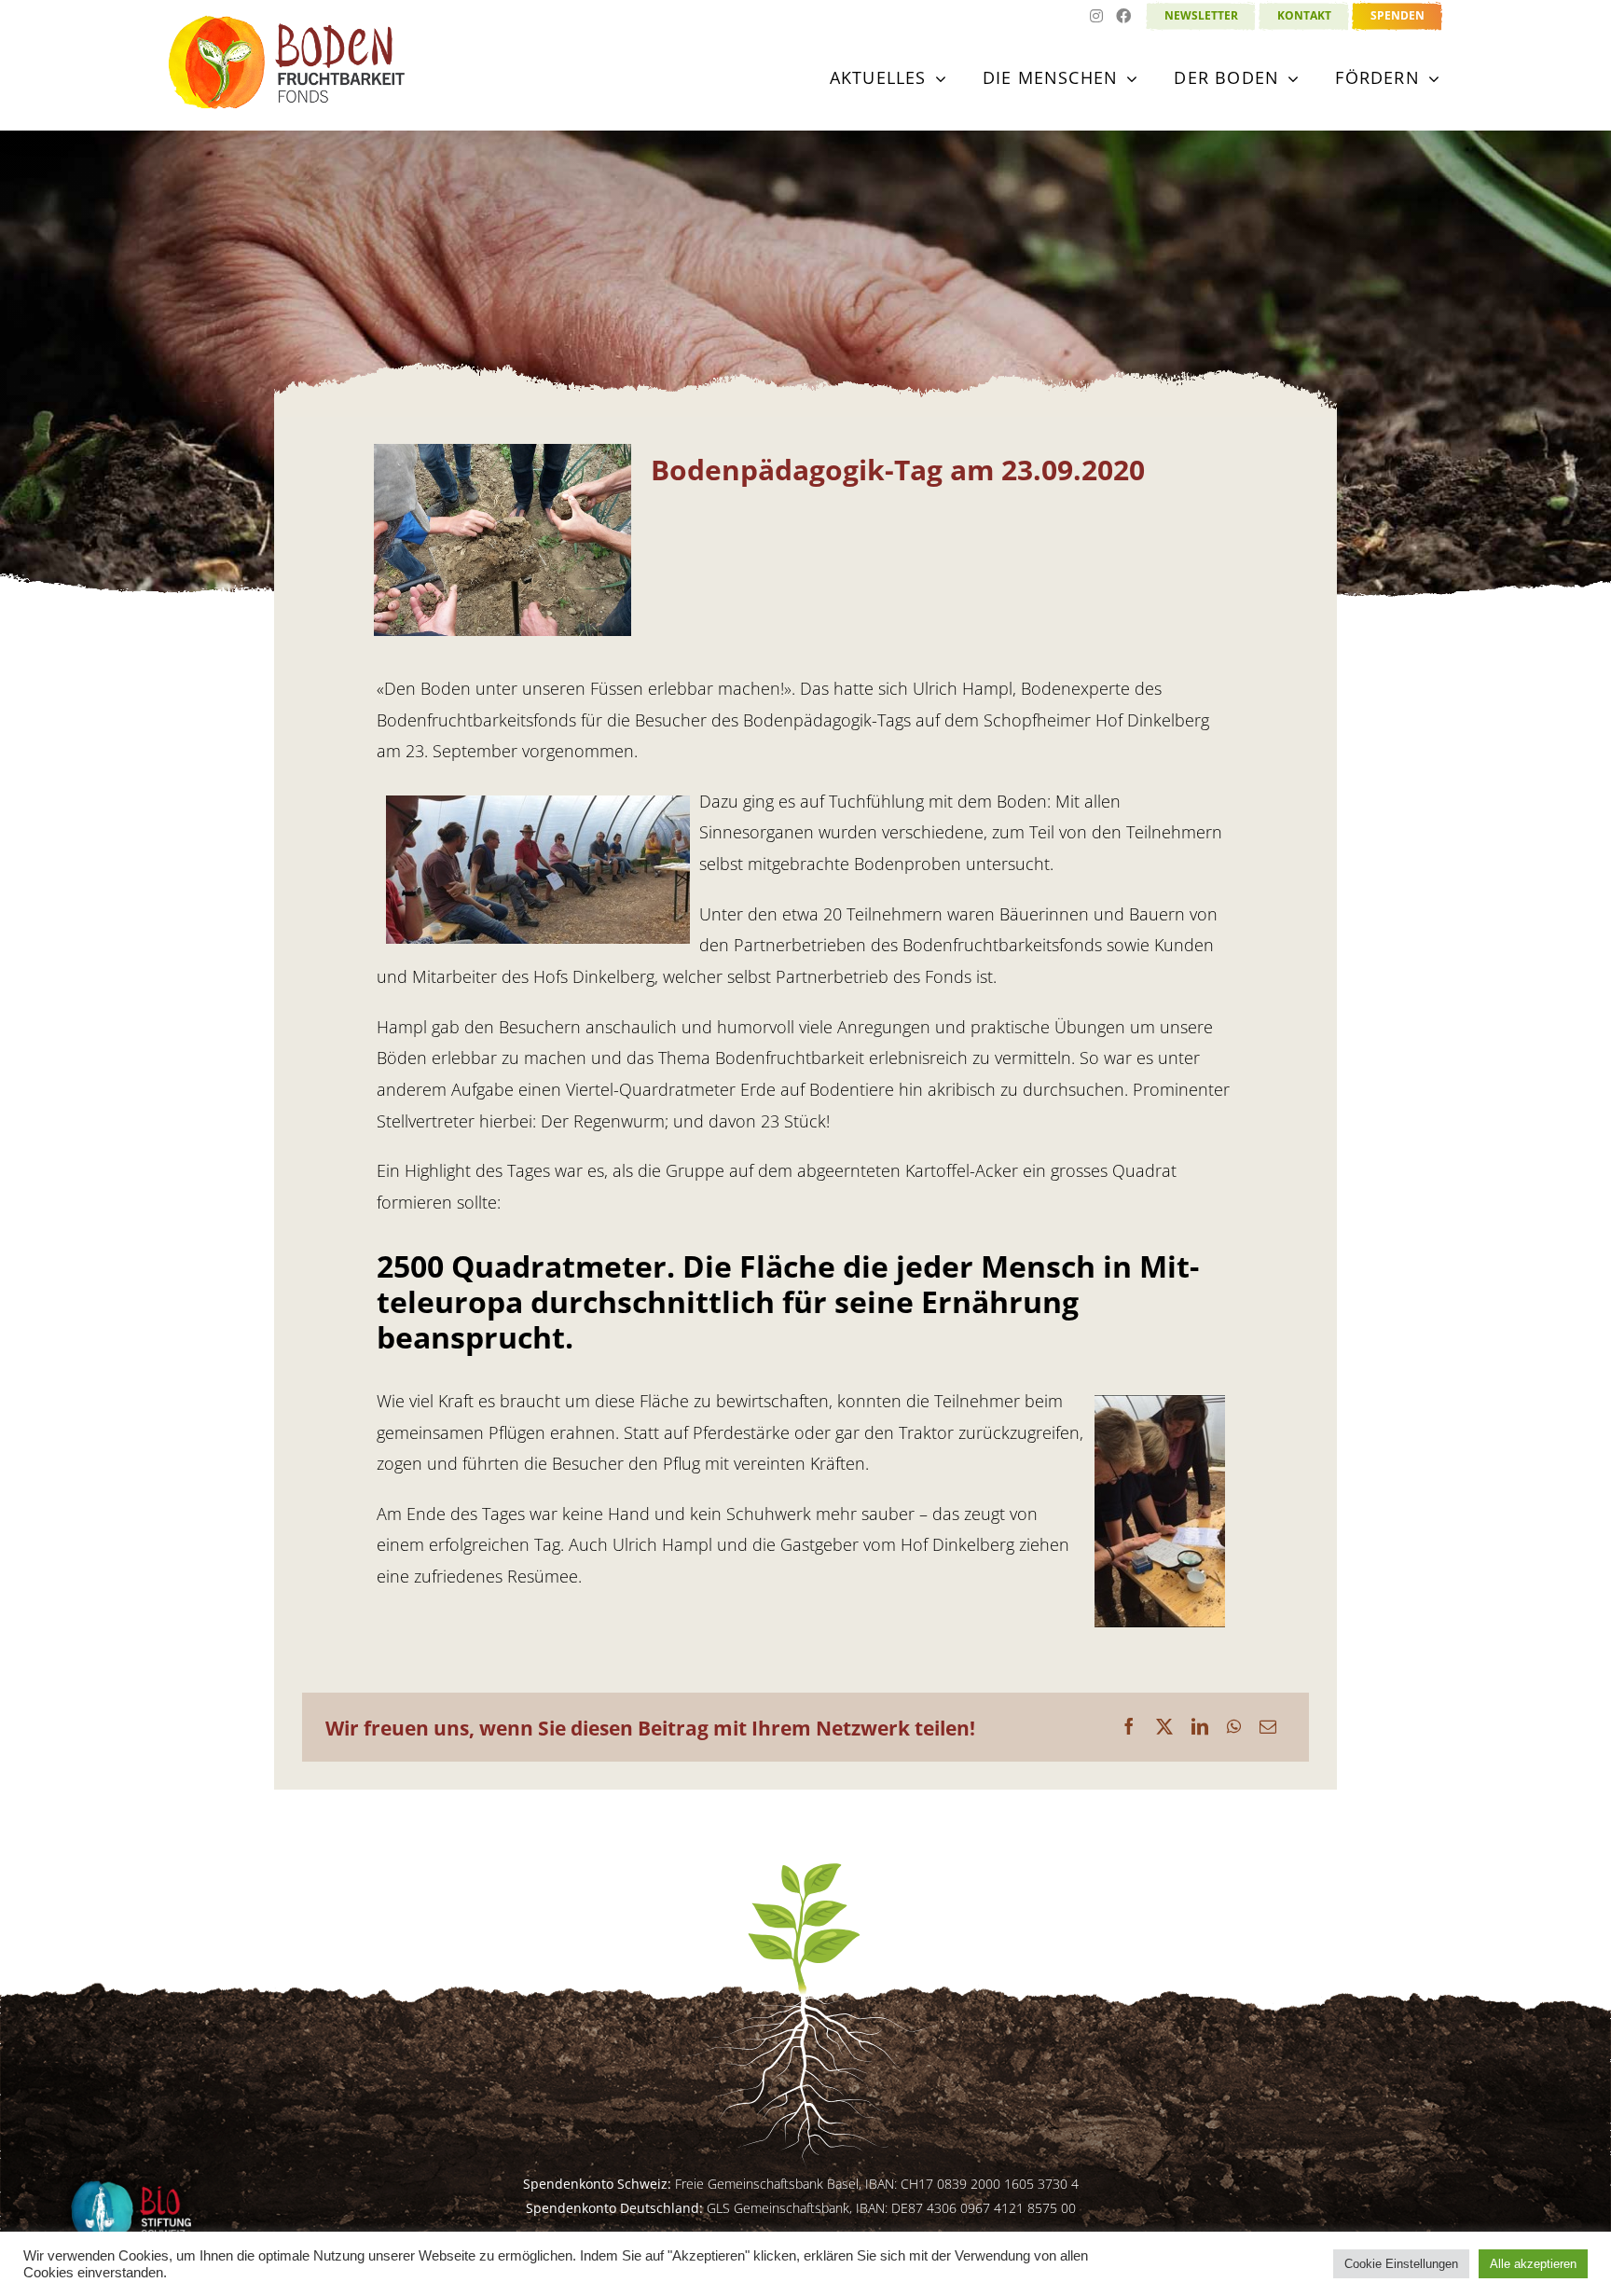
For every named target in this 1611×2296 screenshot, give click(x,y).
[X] (1164, 1727)
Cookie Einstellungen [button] (1401, 2264)
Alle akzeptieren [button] (1533, 2264)
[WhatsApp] (1234, 1727)
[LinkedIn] (1200, 1727)
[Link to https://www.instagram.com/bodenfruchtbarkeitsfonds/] (1096, 20)
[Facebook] (1129, 1727)
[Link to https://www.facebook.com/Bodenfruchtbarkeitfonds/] (1123, 20)
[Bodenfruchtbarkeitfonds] (288, 22)
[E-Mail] (1268, 1727)
